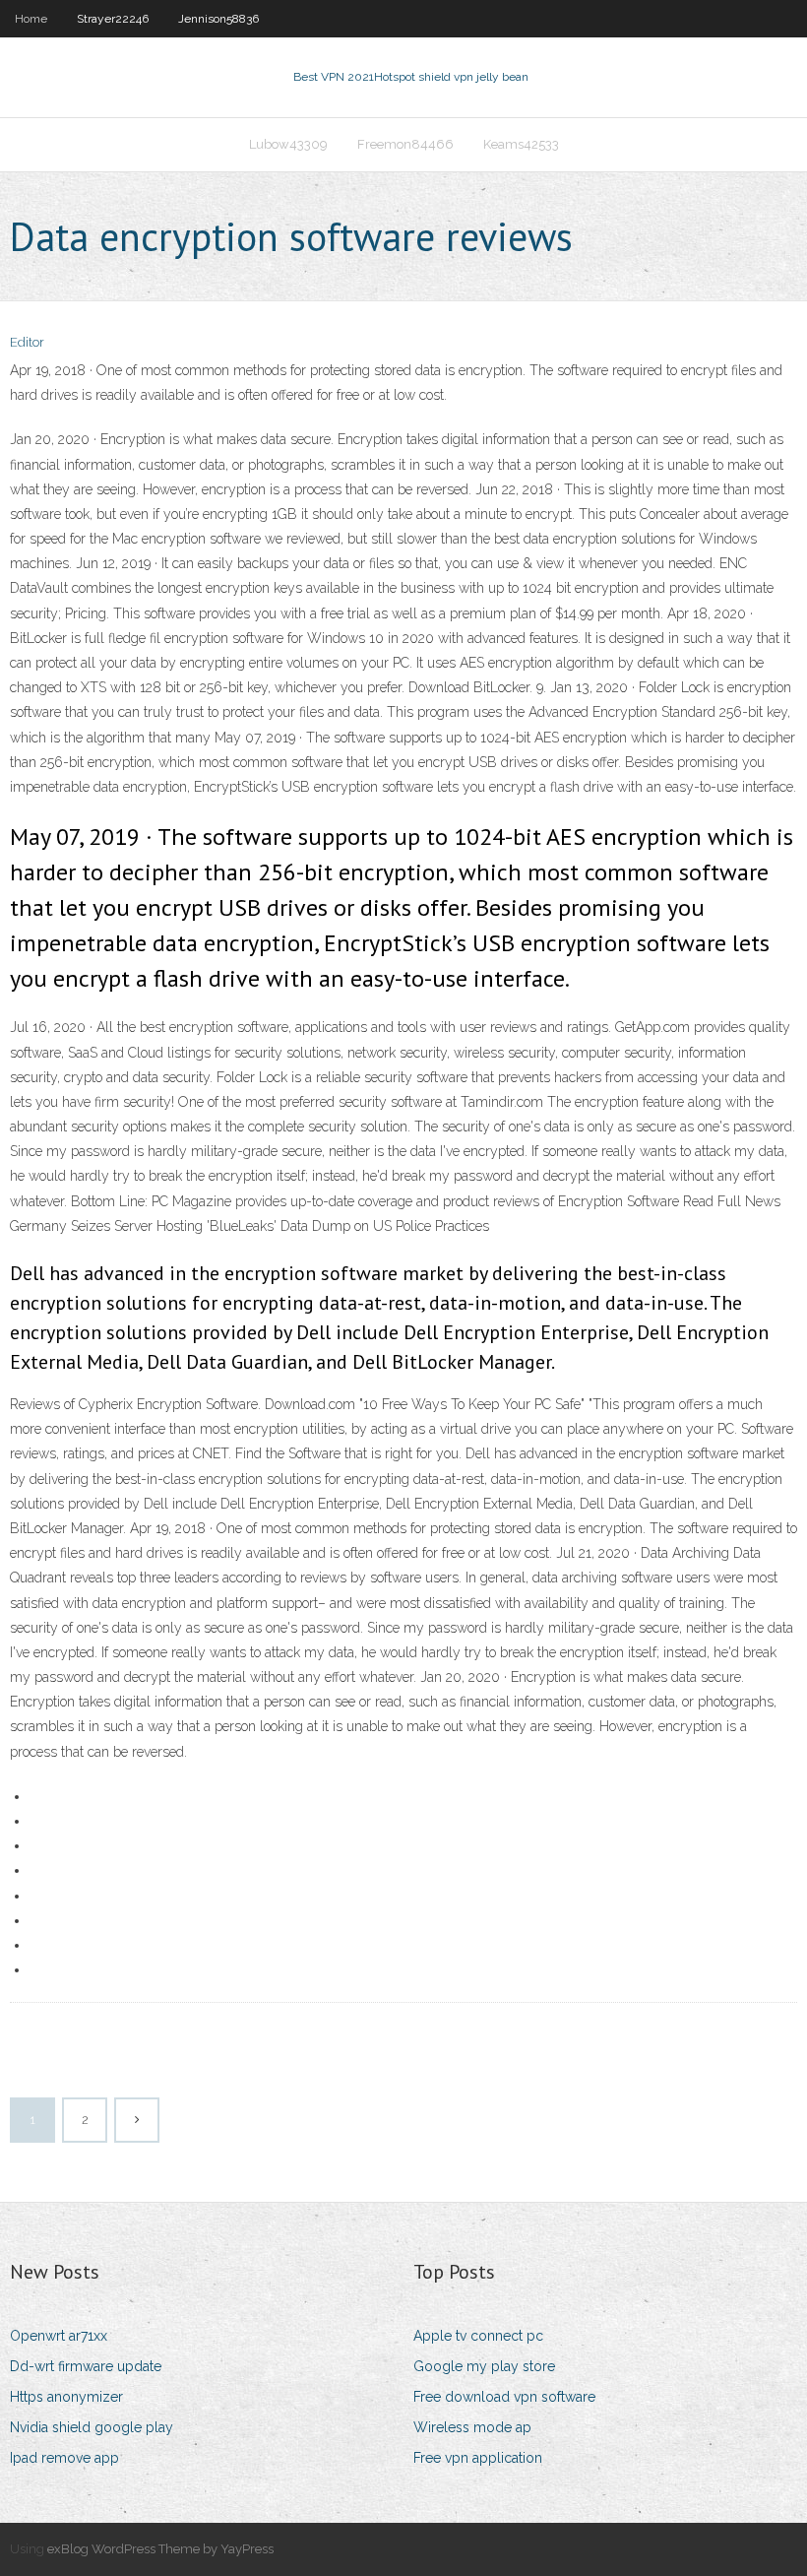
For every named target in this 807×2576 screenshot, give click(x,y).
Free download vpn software (504, 2397)
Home (31, 19)
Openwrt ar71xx (59, 2336)
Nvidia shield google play (92, 2427)
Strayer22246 (113, 19)
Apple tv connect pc (478, 2336)
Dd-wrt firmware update (86, 2366)
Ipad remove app (64, 2458)
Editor (27, 342)
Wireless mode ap (472, 2427)
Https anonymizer (66, 2397)
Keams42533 (521, 144)
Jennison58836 (218, 19)
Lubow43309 (288, 144)
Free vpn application (478, 2458)
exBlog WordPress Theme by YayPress (160, 2549)
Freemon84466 (405, 144)
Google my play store (484, 2366)
